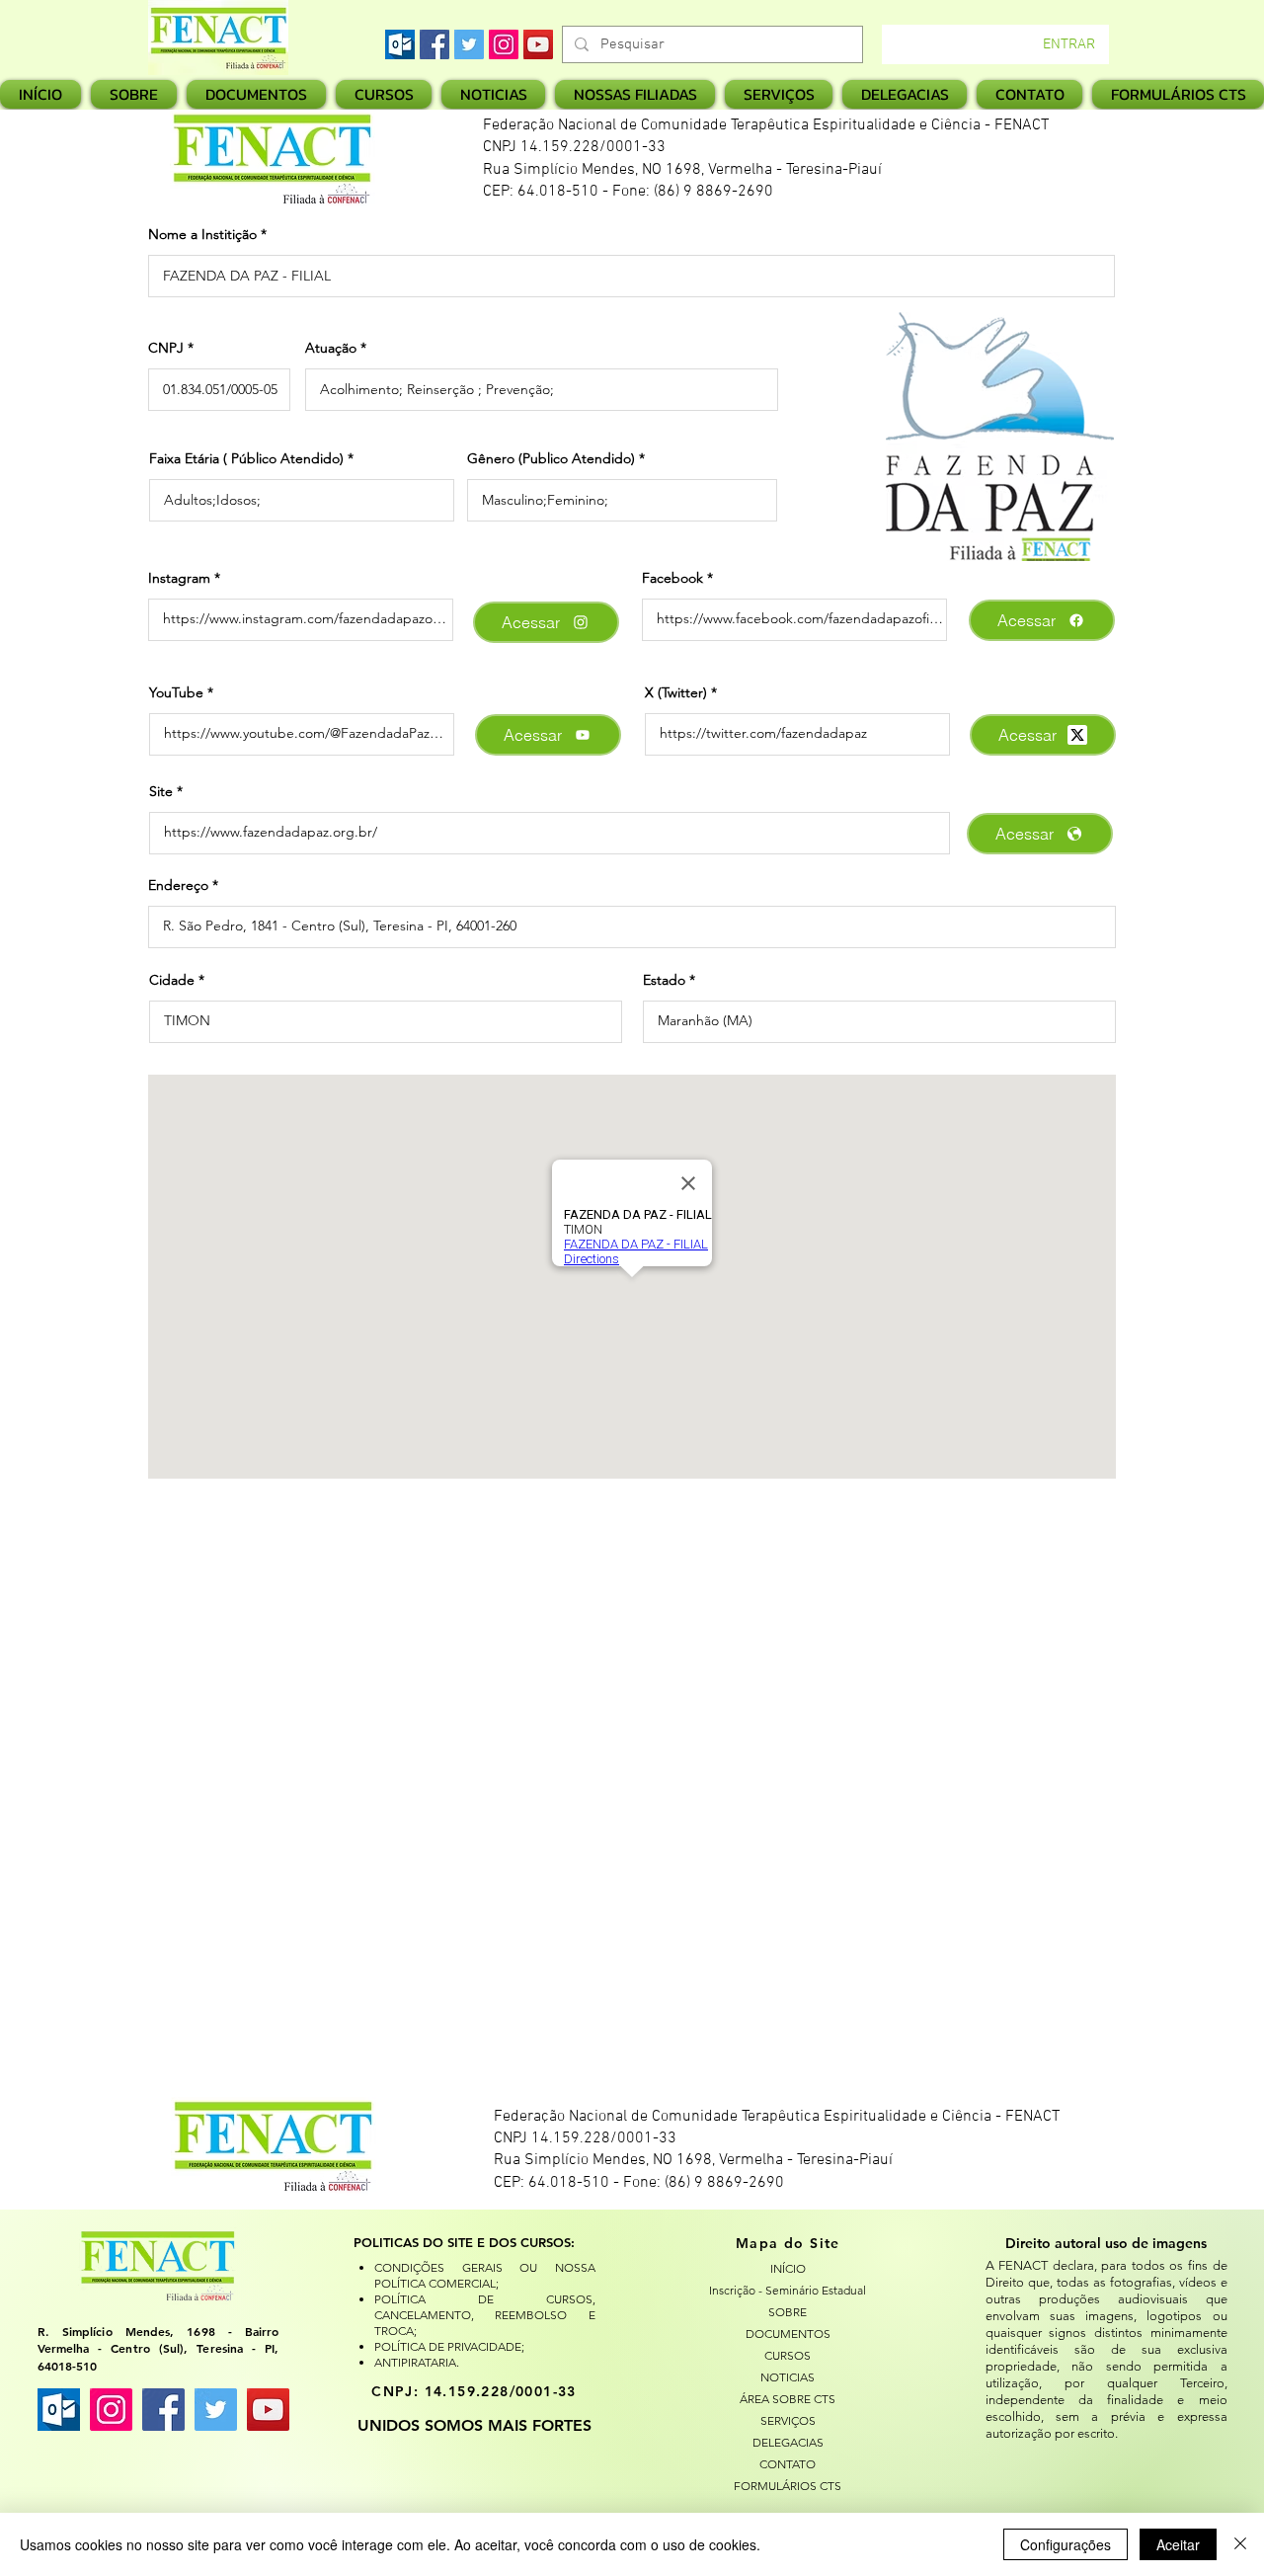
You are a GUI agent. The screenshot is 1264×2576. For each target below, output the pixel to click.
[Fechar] (1240, 2544)
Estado (664, 980)
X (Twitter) (676, 692)
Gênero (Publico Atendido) (551, 458)
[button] (635, 94)
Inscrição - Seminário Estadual (788, 2290)
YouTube (176, 692)
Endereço (178, 885)
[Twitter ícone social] (216, 2410)
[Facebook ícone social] (163, 2410)
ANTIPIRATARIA (415, 2362)
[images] (400, 44)
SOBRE (788, 2312)
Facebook (672, 578)
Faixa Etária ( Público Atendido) (246, 458)
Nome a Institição (202, 234)
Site (161, 791)
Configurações (1066, 2544)
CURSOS (788, 2355)
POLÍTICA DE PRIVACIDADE (448, 2346)
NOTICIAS (788, 2377)
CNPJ (166, 348)
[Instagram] (504, 44)
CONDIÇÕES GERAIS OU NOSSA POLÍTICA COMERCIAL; (484, 2275)
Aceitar (1178, 2544)
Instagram (179, 578)
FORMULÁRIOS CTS (788, 2486)
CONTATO (788, 2464)
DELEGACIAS (788, 2442)
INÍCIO (788, 2268)
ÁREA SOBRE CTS (788, 2399)
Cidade (172, 980)
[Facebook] (434, 44)
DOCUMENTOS (788, 2334)
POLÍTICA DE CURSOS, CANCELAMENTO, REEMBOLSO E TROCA (484, 2315)
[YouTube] (538, 44)
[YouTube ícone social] (268, 2410)
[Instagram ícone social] (111, 2410)
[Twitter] (469, 44)
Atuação (331, 348)
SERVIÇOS (788, 2420)
